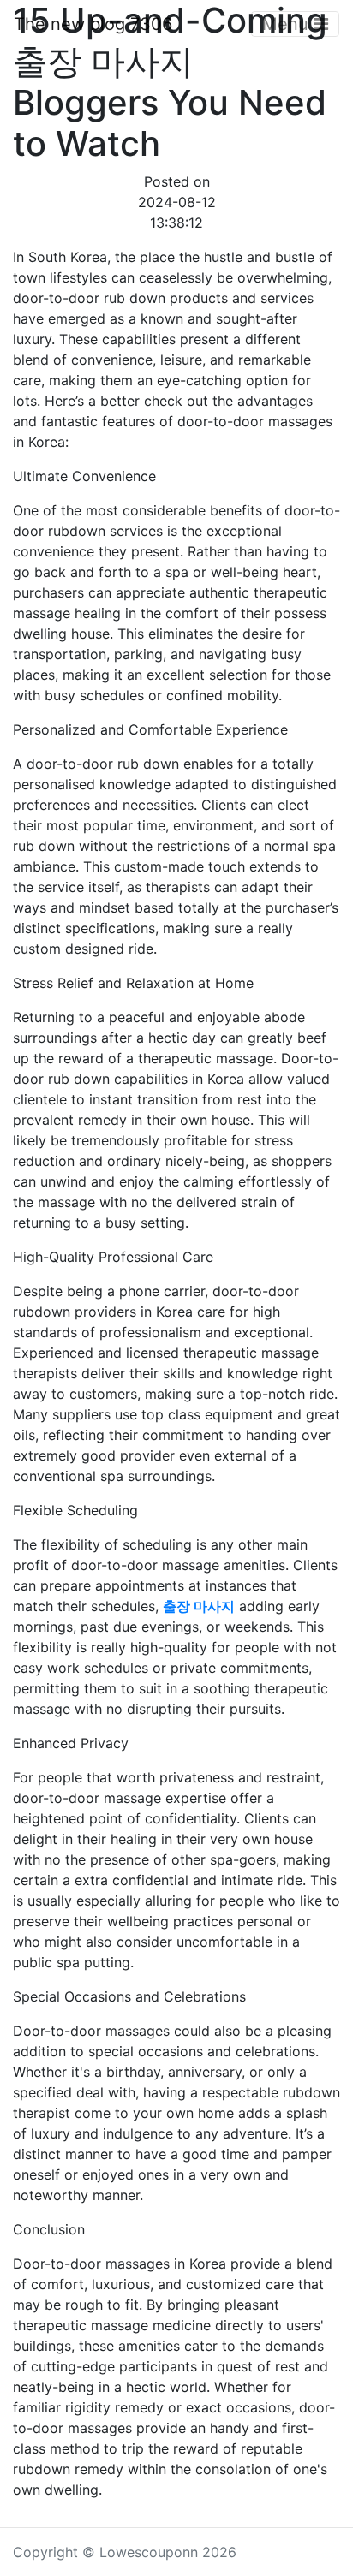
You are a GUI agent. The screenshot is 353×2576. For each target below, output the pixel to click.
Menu (288, 24)
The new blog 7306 (93, 24)
